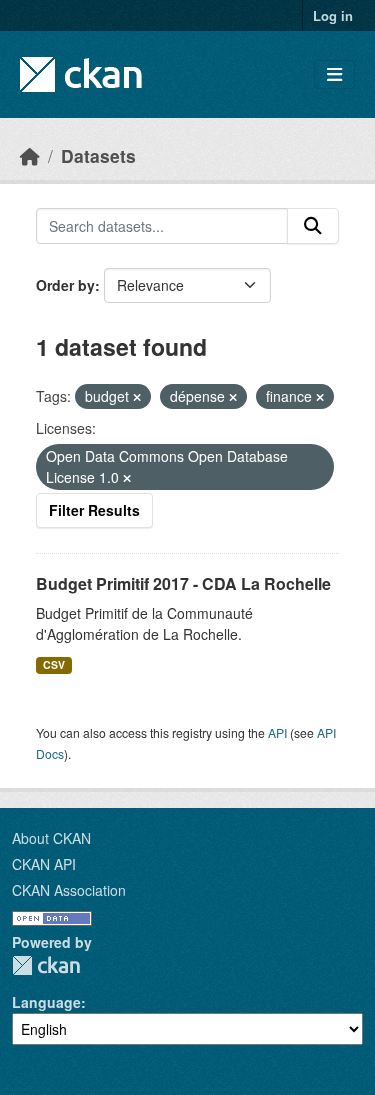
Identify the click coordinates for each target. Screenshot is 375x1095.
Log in (333, 15)
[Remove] (137, 397)
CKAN (46, 965)
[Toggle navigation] (334, 74)
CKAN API (44, 864)
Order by (65, 285)
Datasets (98, 155)
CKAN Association (69, 890)
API (277, 732)
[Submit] (313, 226)
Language (46, 1002)
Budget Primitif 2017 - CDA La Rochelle (183, 583)
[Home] (30, 155)
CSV (54, 664)
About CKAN (51, 838)
